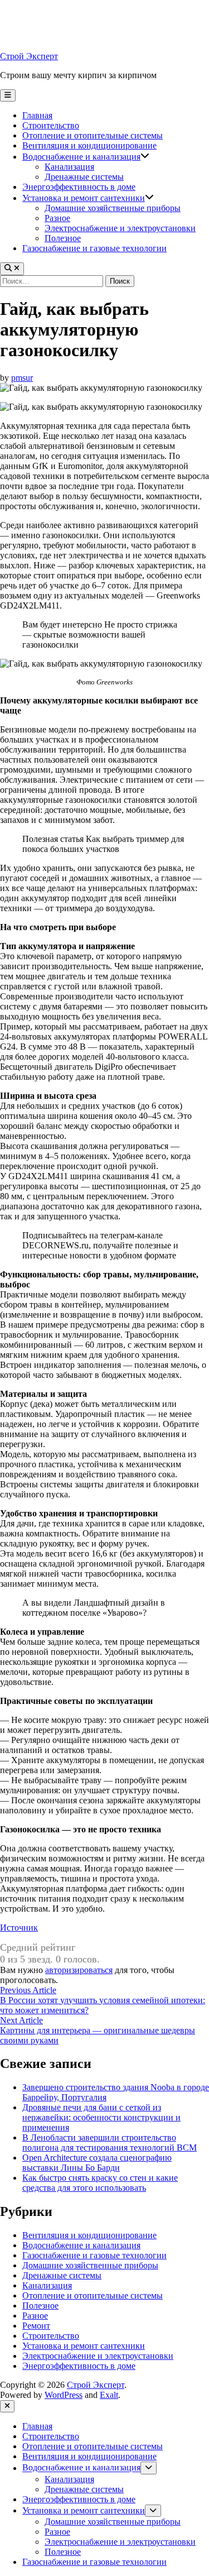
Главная (37, 115)
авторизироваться (79, 1970)
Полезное (63, 238)
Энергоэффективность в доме (79, 187)
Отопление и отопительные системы (93, 135)
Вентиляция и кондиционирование (89, 145)
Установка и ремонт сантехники (84, 198)
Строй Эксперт (29, 56)
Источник (19, 1928)
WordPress (64, 2395)
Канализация (69, 167)
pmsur (22, 378)
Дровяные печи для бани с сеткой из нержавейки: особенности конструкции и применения (101, 2117)
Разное (57, 218)
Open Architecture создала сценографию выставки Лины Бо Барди (97, 2163)
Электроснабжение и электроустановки (120, 228)
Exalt (109, 2395)
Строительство (51, 125)
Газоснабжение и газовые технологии (94, 248)
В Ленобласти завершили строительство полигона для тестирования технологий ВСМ (110, 2142)
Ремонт (36, 2326)
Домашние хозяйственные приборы (113, 208)
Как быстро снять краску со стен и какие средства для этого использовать (100, 2183)
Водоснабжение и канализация (81, 157)
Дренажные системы (84, 177)
